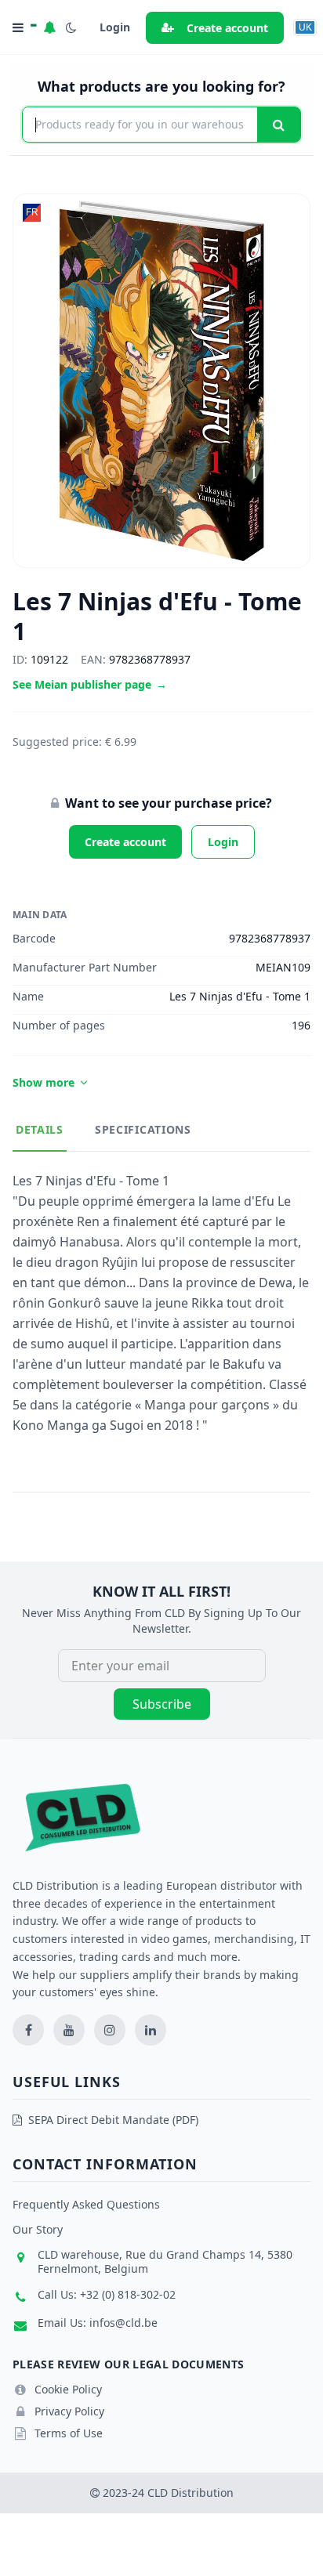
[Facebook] (28, 2030)
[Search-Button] (279, 125)
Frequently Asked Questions (86, 2204)
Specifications (143, 1129)
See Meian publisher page (90, 684)
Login (223, 842)
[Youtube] (69, 2030)
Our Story (38, 2229)
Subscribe (162, 1704)
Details (40, 1129)
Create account (227, 28)
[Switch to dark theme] (71, 27)
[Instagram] (110, 2030)
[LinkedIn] (151, 2030)
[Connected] (49, 27)
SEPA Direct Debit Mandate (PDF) (113, 2120)
